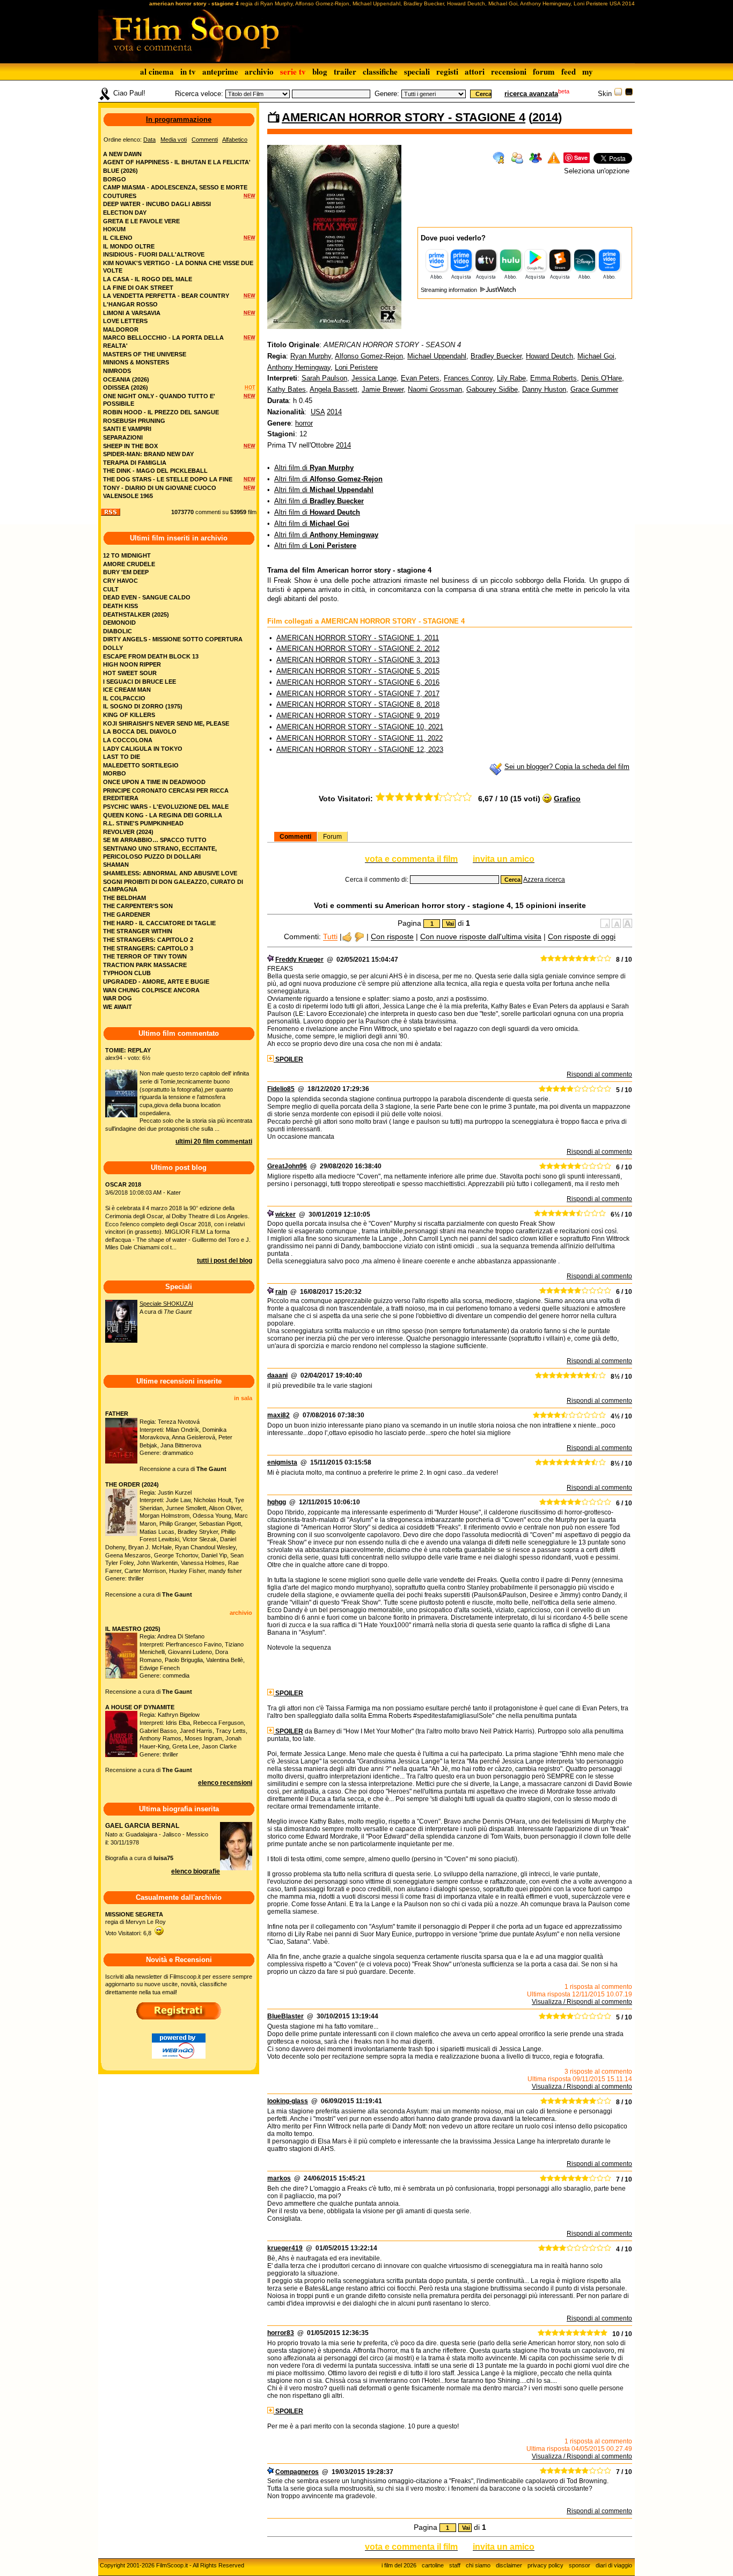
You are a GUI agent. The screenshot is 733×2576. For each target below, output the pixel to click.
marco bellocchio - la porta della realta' (163, 342)
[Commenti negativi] (359, 937)
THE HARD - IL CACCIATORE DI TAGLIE (159, 923)
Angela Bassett (333, 389)
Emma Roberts (554, 378)
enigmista (282, 1462)
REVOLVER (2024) (128, 832)
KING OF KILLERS (129, 715)
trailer (345, 71)
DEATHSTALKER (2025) (136, 614)
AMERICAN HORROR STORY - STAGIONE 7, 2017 (358, 694)
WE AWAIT (118, 1007)
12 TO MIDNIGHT (127, 555)
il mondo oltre (129, 246)
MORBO (115, 773)
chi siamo (478, 2565)
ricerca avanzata (531, 94)
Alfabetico (235, 140)
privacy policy (545, 2565)
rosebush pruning (134, 421)
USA (318, 412)
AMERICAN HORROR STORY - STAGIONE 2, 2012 (358, 649)
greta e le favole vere (141, 221)
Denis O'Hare (602, 378)
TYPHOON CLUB (127, 973)
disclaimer (509, 2565)
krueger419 (285, 2248)
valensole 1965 (128, 496)
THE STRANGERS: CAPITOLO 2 (148, 940)
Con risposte (392, 937)
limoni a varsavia (132, 313)
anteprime (220, 71)
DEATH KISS (120, 606)
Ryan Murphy (311, 356)
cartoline (433, 2565)
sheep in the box (130, 446)
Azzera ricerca (544, 880)
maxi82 (278, 1415)
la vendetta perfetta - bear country (166, 296)
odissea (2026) (126, 387)
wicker (285, 1214)
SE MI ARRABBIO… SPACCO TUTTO (155, 840)
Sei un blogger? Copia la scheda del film (567, 767)
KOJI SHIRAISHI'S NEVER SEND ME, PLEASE (166, 723)
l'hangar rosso (130, 304)
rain (281, 1292)
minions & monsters (136, 362)
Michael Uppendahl (437, 356)
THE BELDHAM (124, 898)
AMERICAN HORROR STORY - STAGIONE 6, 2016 (358, 682)
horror (304, 423)
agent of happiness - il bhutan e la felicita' (177, 162)
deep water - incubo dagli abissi (157, 204)
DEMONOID (119, 623)
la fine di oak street (138, 288)
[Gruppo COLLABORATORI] (270, 2472)
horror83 (281, 2333)
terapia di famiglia (135, 463)
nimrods (117, 371)
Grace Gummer (594, 389)
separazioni (123, 437)
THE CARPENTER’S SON (138, 906)
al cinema (157, 71)
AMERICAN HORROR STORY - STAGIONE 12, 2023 (360, 749)
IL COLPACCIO (124, 698)
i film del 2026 (399, 2565)
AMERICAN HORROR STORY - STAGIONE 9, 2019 (358, 716)
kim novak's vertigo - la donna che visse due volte (178, 267)
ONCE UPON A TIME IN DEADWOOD (154, 782)
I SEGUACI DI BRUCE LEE (140, 682)
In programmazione (179, 119)
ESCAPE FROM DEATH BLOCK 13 (151, 656)
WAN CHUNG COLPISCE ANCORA (151, 990)
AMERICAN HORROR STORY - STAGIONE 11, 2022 (360, 738)
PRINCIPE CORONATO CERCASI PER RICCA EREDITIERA (166, 795)
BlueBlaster (285, 2016)
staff (455, 2565)
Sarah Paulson (324, 378)
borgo (115, 179)
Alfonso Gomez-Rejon (369, 356)
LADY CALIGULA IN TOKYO (143, 749)
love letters (125, 321)
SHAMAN (116, 865)
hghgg (277, 1502)
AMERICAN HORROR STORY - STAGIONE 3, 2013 (358, 660)
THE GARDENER (127, 914)
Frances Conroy (468, 378)
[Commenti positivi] (347, 937)
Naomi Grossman (435, 389)
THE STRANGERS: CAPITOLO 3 (148, 948)
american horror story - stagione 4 (404, 117)
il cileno (118, 238)
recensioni (509, 71)
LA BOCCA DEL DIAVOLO (140, 731)
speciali (417, 71)
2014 (545, 117)
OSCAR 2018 (123, 1184)
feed (569, 71)
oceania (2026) (126, 379)
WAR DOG (118, 998)
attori (475, 71)
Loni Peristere (356, 367)
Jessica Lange (374, 378)
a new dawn (122, 154)
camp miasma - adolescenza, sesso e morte (175, 187)
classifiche (380, 71)
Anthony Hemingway (299, 367)
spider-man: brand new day (148, 454)
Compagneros (297, 2472)
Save (581, 158)
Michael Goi (596, 356)
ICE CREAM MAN (127, 690)
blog (320, 71)
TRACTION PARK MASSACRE (145, 965)
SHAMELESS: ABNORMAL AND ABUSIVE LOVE (170, 873)
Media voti (174, 140)
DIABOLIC (118, 631)
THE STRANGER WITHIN (138, 931)
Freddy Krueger (299, 960)
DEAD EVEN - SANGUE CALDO (147, 597)
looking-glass (288, 2101)
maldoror (121, 330)
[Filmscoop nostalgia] (629, 94)
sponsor (580, 2565)
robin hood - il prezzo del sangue (161, 412)
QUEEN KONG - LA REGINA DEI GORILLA (163, 815)
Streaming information (450, 290)
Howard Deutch (549, 356)
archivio (259, 71)
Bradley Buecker (496, 356)
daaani (277, 1375)
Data (149, 140)
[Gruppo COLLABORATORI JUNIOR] (270, 960)
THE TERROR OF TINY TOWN (145, 956)
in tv (188, 71)
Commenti (295, 837)
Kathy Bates (287, 389)
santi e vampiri (127, 429)
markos (279, 2178)
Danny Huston (544, 389)
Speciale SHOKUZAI (166, 1304)
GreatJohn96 (287, 1166)
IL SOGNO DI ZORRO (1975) (143, 706)
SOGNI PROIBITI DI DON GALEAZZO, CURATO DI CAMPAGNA (173, 886)
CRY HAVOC (120, 581)
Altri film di (314, 468)
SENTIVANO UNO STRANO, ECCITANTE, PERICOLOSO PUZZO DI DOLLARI (160, 852)
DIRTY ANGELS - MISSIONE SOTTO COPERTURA (173, 639)
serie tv (293, 71)
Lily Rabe (511, 378)
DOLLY (113, 648)
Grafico (567, 799)
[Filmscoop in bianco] (618, 94)
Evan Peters (420, 378)
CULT (111, 589)
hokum (114, 229)
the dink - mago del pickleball (155, 471)
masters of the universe (145, 354)
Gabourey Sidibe (492, 389)
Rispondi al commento (599, 1074)
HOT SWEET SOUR (130, 673)
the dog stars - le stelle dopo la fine (168, 479)
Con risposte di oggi (582, 937)
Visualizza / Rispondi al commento (582, 2002)
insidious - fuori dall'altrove (154, 254)
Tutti (330, 937)
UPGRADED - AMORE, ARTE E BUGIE (156, 982)
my (588, 71)
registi (447, 71)
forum (544, 71)
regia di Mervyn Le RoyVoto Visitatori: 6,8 (135, 1924)
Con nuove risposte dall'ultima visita (481, 937)
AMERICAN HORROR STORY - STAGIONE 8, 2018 (358, 704)
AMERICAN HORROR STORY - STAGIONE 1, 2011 (358, 638)
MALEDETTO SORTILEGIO (141, 765)
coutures (120, 196)
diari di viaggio (614, 2565)
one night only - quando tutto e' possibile (159, 400)
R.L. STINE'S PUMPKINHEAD (143, 823)
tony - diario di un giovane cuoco (160, 488)
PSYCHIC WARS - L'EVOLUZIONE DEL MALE (166, 807)
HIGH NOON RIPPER (132, 664)
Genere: (387, 94)
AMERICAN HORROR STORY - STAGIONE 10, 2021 (360, 727)
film (252, 512)
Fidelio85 (281, 1089)
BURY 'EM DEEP (126, 572)
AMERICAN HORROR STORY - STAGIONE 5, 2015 (358, 671)
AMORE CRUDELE (129, 564)
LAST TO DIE (122, 757)
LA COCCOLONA (128, 740)
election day (125, 213)
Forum (332, 837)
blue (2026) (120, 171)
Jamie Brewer (383, 389)
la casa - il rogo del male (148, 279)
